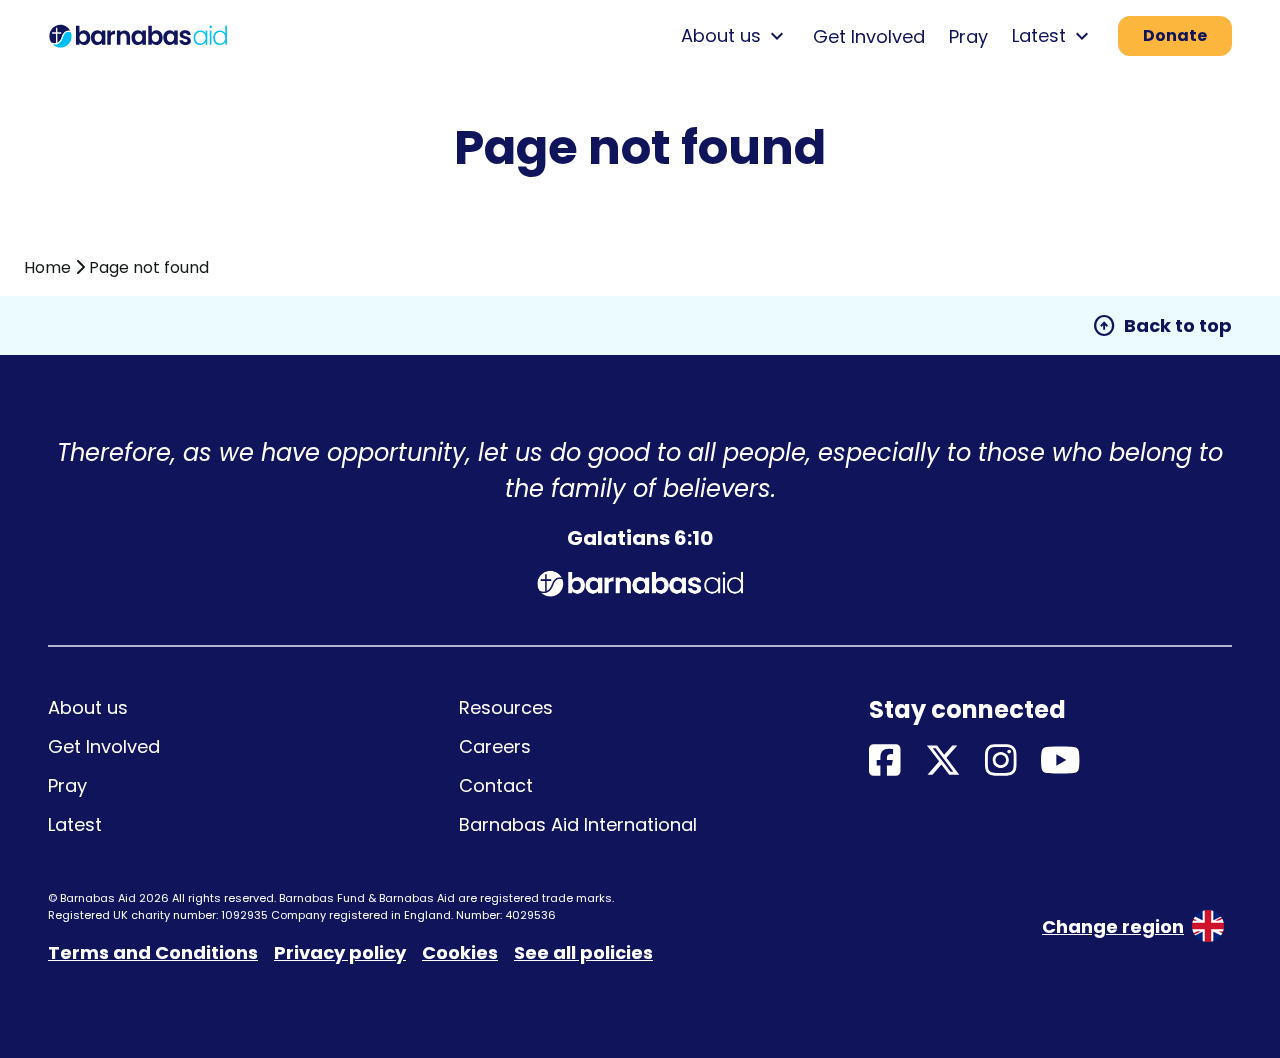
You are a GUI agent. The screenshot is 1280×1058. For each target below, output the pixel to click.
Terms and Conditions (153, 952)
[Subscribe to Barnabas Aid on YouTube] (1060, 761)
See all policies (583, 952)
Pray (968, 36)
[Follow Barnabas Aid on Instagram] (1001, 761)
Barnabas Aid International (578, 824)
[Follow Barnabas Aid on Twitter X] (943, 761)
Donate (1175, 35)
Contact (496, 785)
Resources (506, 707)
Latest (75, 824)
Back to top (1162, 326)
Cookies (460, 952)
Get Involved (869, 36)
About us (88, 707)
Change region (1113, 926)
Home (47, 267)
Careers (495, 746)
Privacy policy (340, 952)
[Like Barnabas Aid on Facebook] (885, 761)
